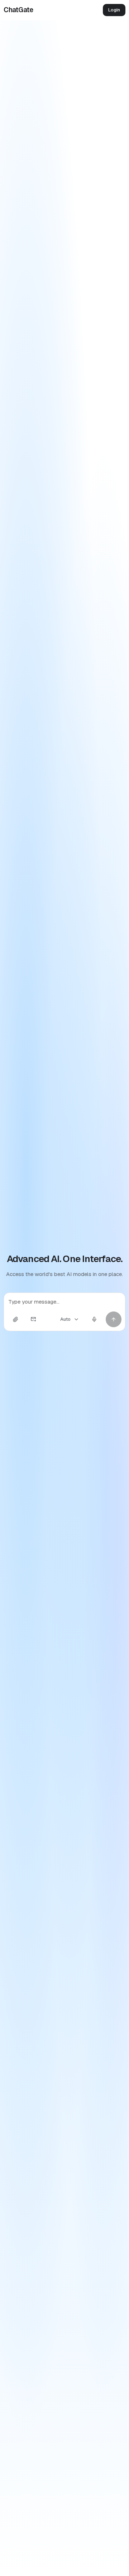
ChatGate (18, 10)
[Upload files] (15, 1319)
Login (114, 10)
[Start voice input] (94, 1319)
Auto (65, 1319)
